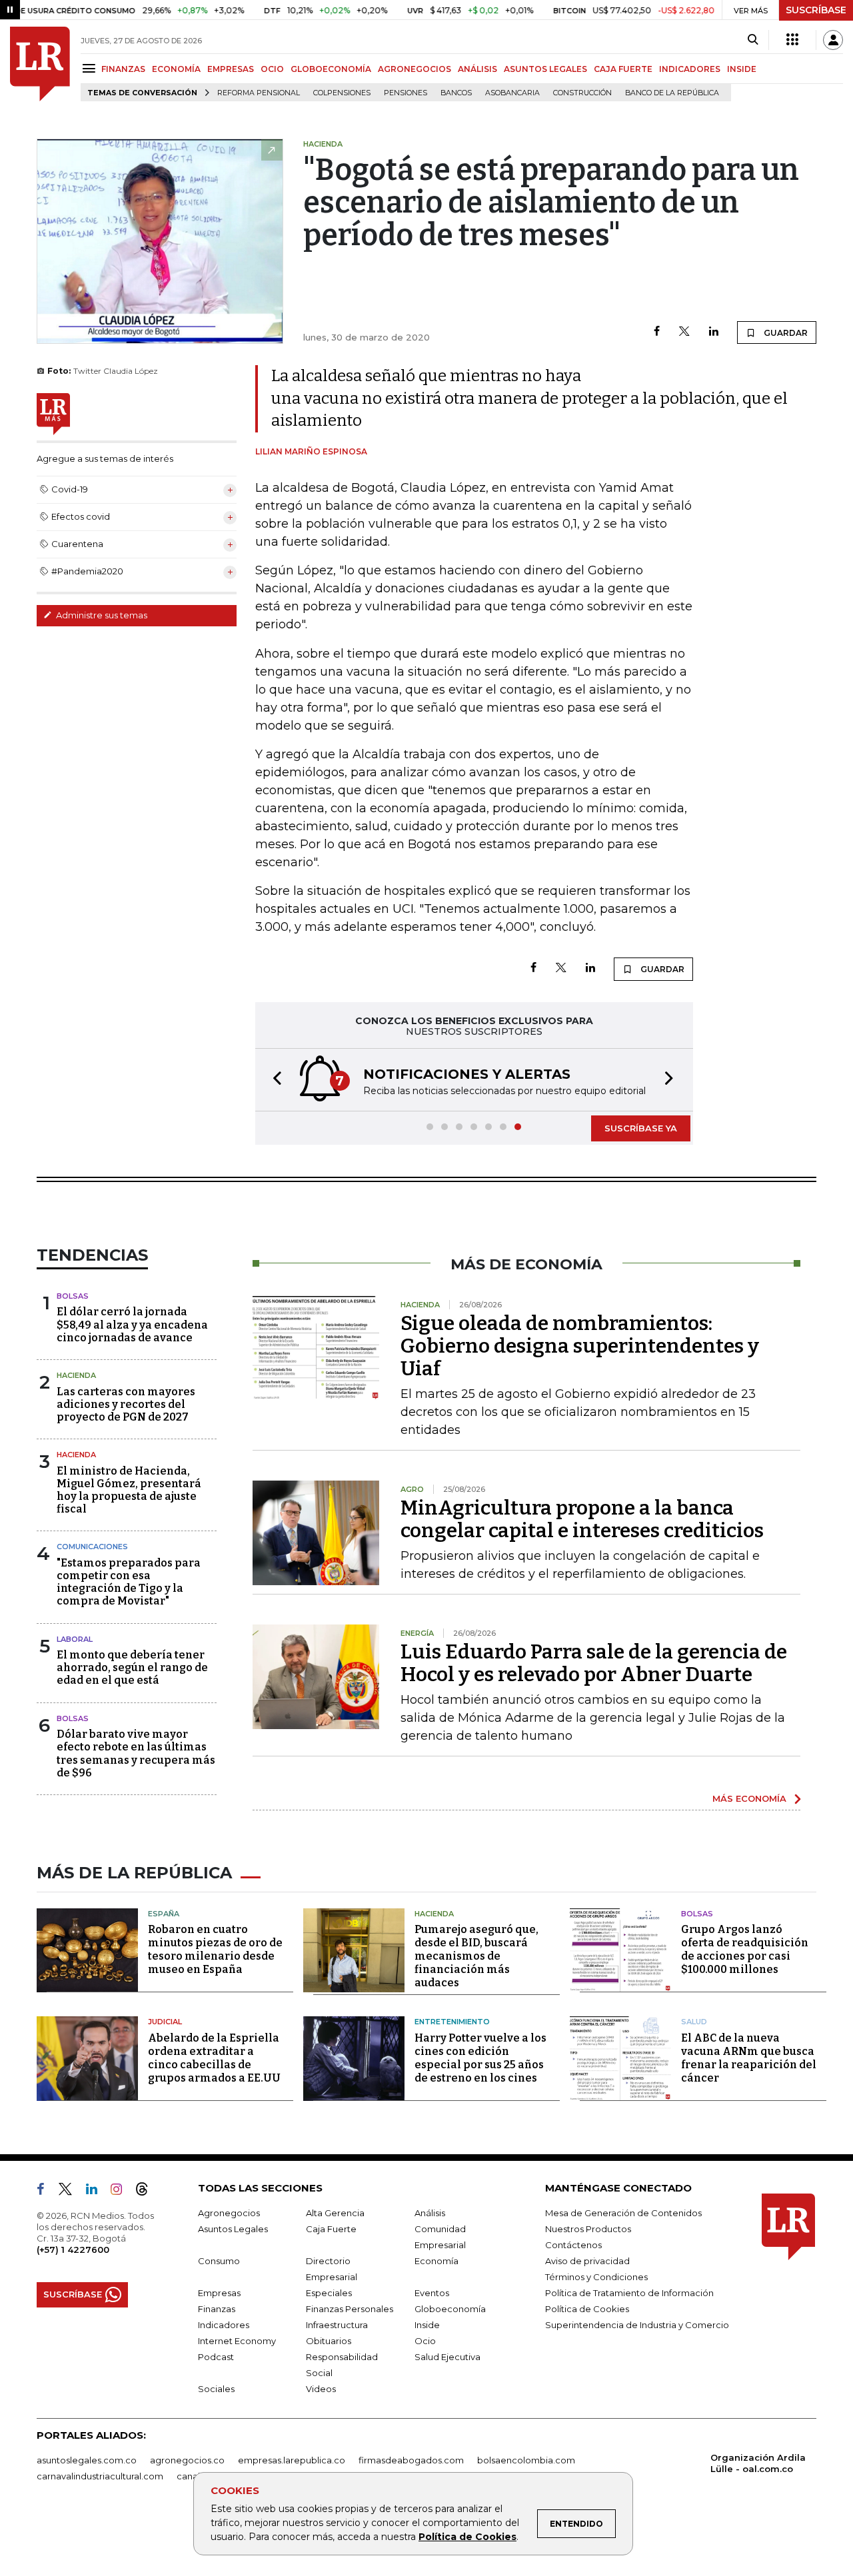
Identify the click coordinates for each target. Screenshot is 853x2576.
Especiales (329, 2293)
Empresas (219, 2293)
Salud (694, 2022)
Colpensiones (342, 93)
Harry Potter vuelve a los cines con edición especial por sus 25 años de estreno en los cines (480, 2058)
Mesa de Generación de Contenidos (623, 2213)
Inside (427, 2325)
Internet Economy (237, 2341)
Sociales (216, 2389)
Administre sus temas (101, 615)
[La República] (40, 64)
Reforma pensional (259, 93)
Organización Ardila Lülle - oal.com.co (758, 2463)
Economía (436, 2261)
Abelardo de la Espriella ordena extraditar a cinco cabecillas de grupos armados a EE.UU (214, 2058)
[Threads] (147, 2192)
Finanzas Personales (350, 2309)
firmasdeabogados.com (411, 2460)
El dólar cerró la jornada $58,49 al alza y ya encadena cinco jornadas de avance (132, 1324)
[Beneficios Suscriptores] (792, 40)
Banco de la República (672, 93)
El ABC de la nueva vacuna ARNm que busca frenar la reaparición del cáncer (749, 2058)
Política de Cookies (467, 2537)
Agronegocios (229, 2213)
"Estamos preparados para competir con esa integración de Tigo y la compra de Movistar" (129, 1582)
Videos (321, 2389)
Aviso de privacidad (587, 2261)
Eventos (432, 2293)
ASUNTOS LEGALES (545, 69)
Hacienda (76, 1375)
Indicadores (224, 2325)
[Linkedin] (714, 332)
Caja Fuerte (331, 2229)
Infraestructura (337, 2325)
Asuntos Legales (233, 2229)
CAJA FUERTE (623, 69)
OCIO (272, 69)
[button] (273, 1080)
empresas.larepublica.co (292, 2460)
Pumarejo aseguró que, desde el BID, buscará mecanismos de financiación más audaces (476, 1956)
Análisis (430, 2213)
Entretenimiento (452, 2022)
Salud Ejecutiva (447, 2357)
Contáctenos (573, 2245)
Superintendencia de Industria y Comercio (637, 2325)
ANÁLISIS (477, 69)
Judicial (165, 2022)
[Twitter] (684, 332)
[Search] (753, 40)
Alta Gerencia (335, 2213)
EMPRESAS (231, 69)
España (164, 1914)
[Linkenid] (97, 2192)
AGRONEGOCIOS (415, 69)
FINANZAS (123, 69)
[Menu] (91, 68)
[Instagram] (122, 2192)
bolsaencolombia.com (526, 2460)
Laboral (75, 1639)
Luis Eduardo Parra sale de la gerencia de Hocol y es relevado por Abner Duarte (594, 1663)
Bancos (456, 93)
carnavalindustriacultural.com (100, 2476)
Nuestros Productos (588, 2229)
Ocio (425, 2341)
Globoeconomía (450, 2309)
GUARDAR (785, 333)
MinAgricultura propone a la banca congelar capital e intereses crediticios (582, 1519)
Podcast (216, 2357)
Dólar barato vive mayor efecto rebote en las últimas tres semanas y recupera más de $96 (136, 1753)
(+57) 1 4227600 (73, 2250)
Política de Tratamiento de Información (629, 2293)
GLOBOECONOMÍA (331, 69)
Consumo (219, 2261)
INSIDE (742, 69)
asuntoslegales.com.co (87, 2460)
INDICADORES (690, 69)
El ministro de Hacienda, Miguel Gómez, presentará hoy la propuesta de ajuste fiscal (129, 1490)
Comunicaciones (92, 1547)
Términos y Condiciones (596, 2277)
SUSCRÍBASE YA (641, 1128)
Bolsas (73, 1296)
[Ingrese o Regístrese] (833, 40)
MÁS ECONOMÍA (749, 1798)
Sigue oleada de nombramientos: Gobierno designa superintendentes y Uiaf (580, 1346)
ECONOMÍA (176, 69)
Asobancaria (512, 93)
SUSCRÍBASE (816, 10)
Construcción (582, 93)
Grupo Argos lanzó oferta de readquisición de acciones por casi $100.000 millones (745, 1949)
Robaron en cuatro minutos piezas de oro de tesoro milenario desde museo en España (215, 1949)
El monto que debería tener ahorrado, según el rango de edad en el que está (132, 1667)
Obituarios (329, 2341)
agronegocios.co (187, 2460)
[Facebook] (657, 332)
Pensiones (406, 93)
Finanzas (217, 2309)
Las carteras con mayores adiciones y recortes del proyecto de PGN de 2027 (126, 1404)
